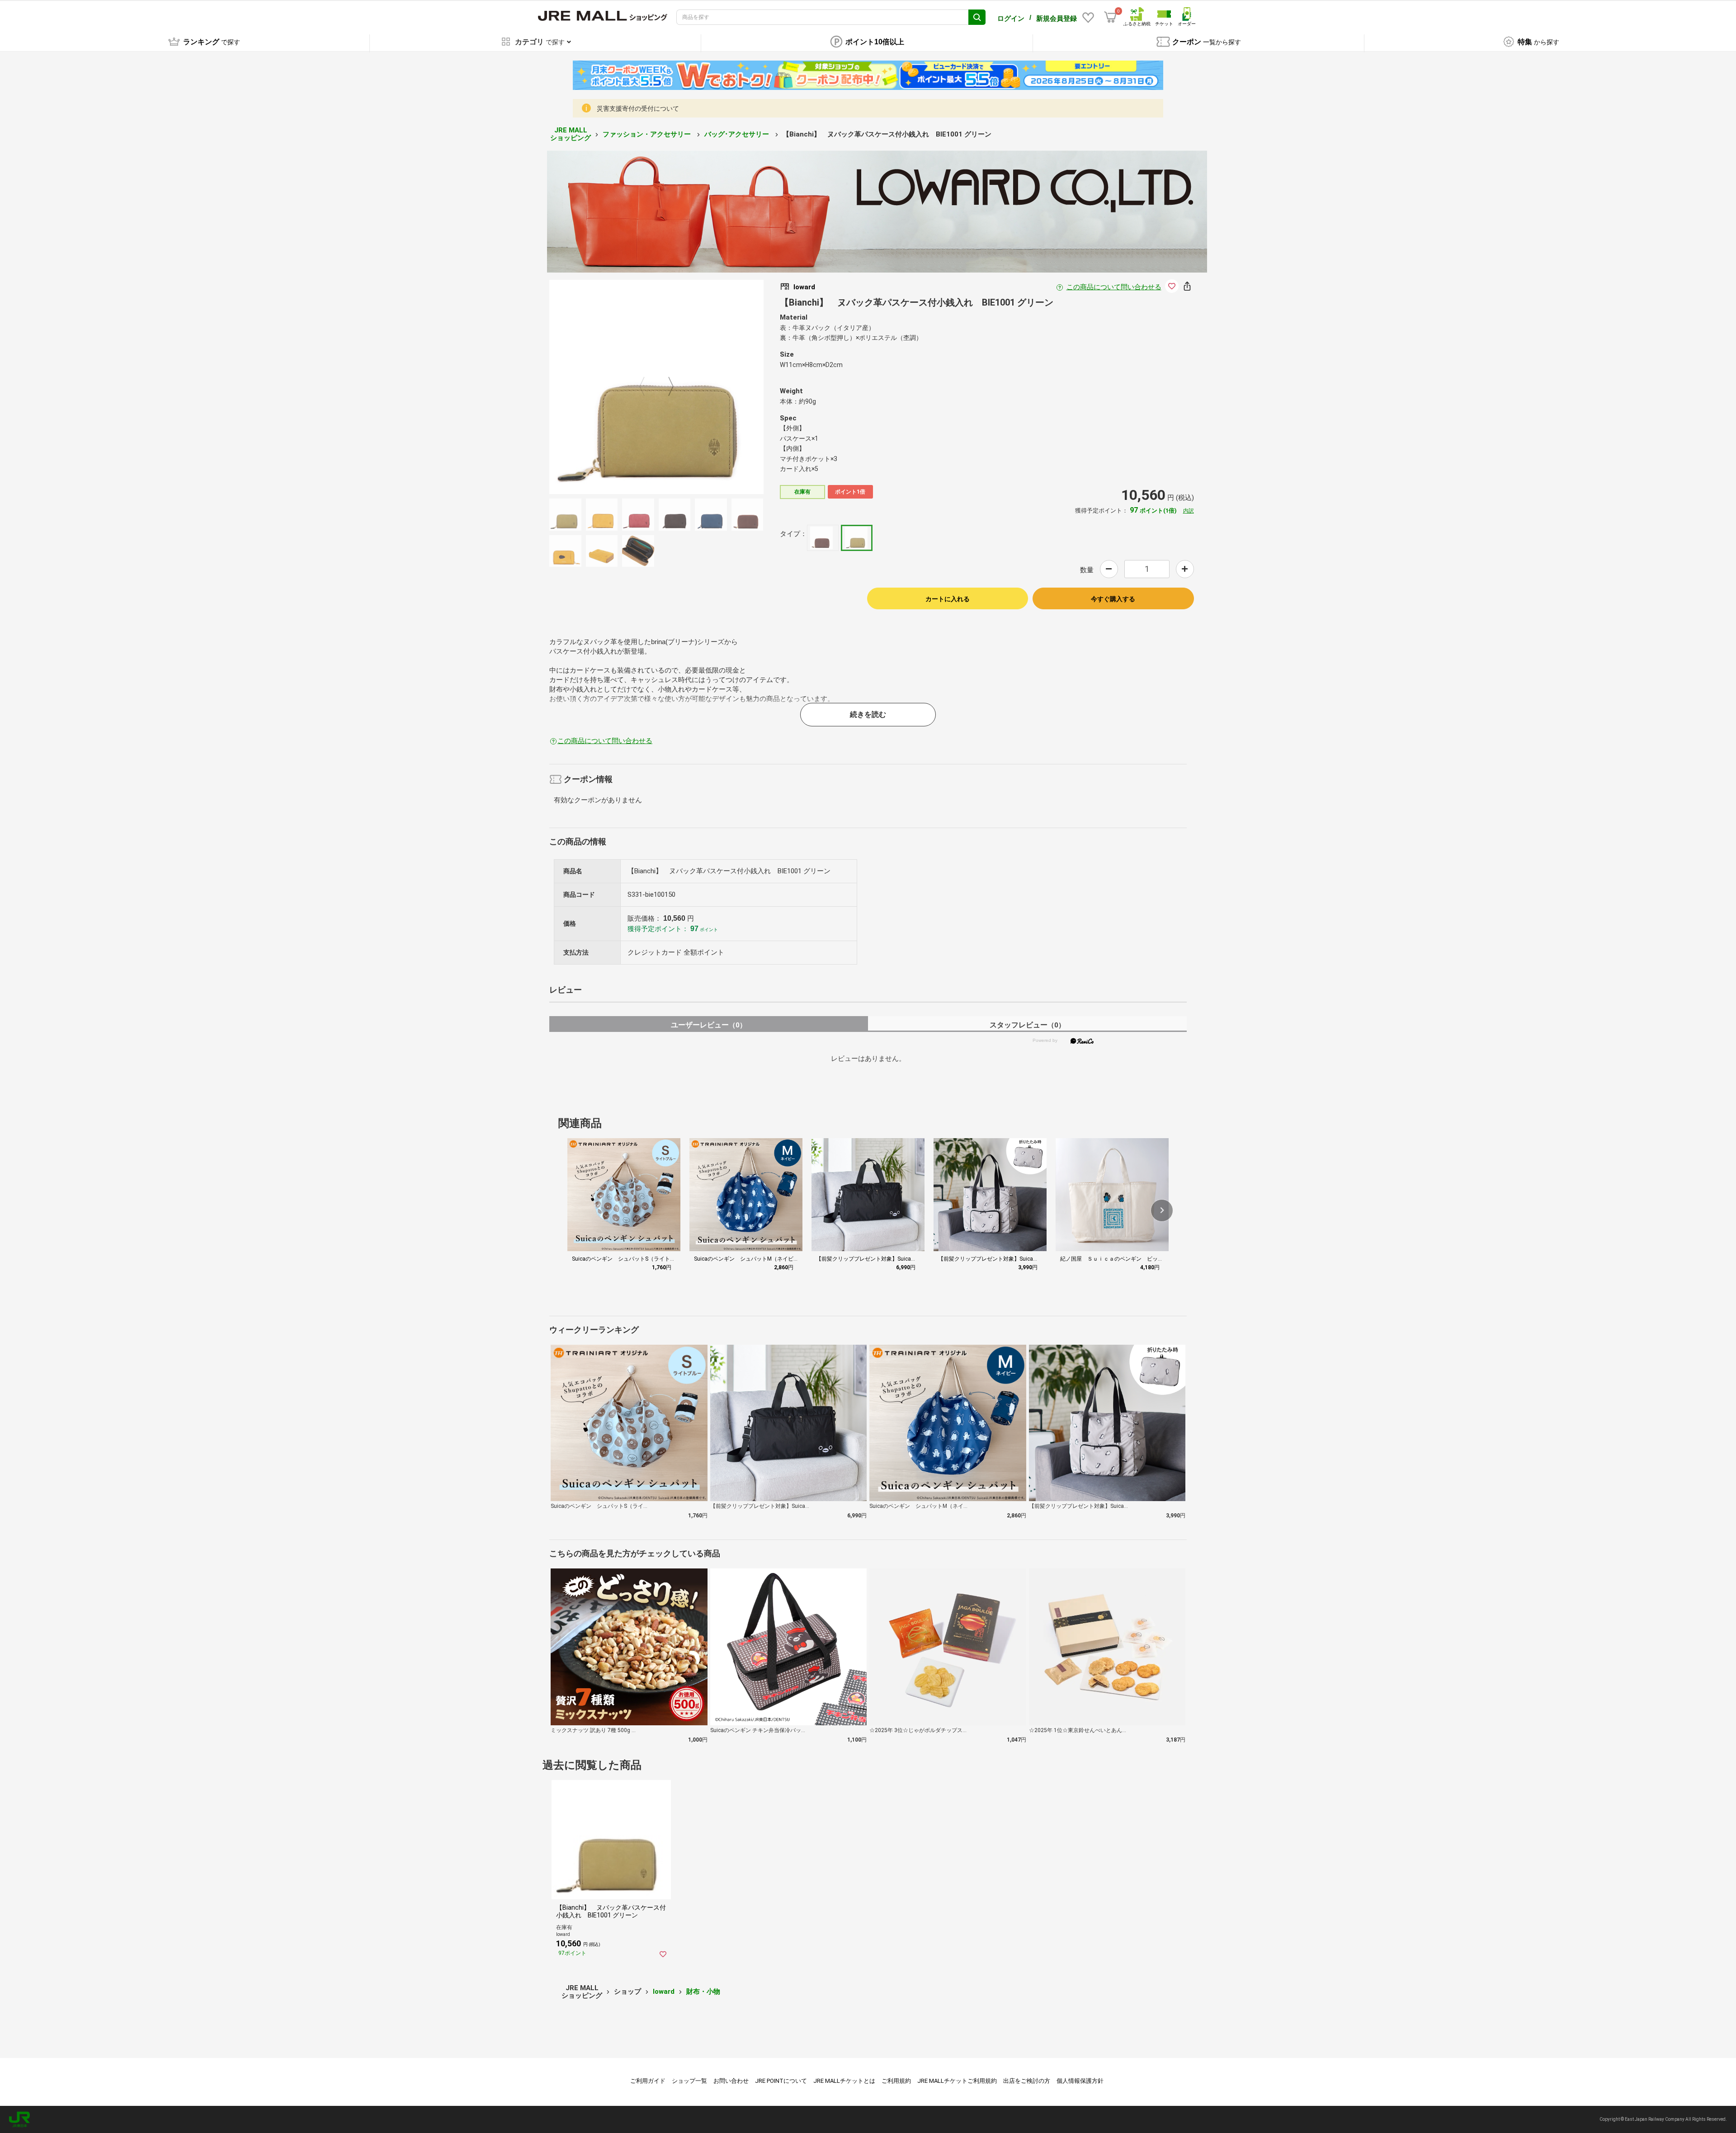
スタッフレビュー (1027, 1025)
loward (664, 1992)
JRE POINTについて (781, 2081)
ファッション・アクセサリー (648, 134)
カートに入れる (948, 599)
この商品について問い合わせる (1114, 287)
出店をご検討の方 (1027, 2081)
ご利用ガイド (648, 2081)
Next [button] (665, 387)
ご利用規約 (896, 2081)
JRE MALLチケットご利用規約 (957, 2081)
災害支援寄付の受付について (638, 108)
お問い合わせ (731, 2081)
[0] (1110, 17)
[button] (1162, 1210)
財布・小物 (703, 1992)
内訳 (1189, 511)
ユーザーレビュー (709, 1025)
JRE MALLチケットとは (844, 2081)
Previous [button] (647, 387)
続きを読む (868, 714)
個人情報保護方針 (1080, 2081)
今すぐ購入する (1113, 599)
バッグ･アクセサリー (738, 134)
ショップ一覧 (689, 2081)
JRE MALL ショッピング (571, 134)
